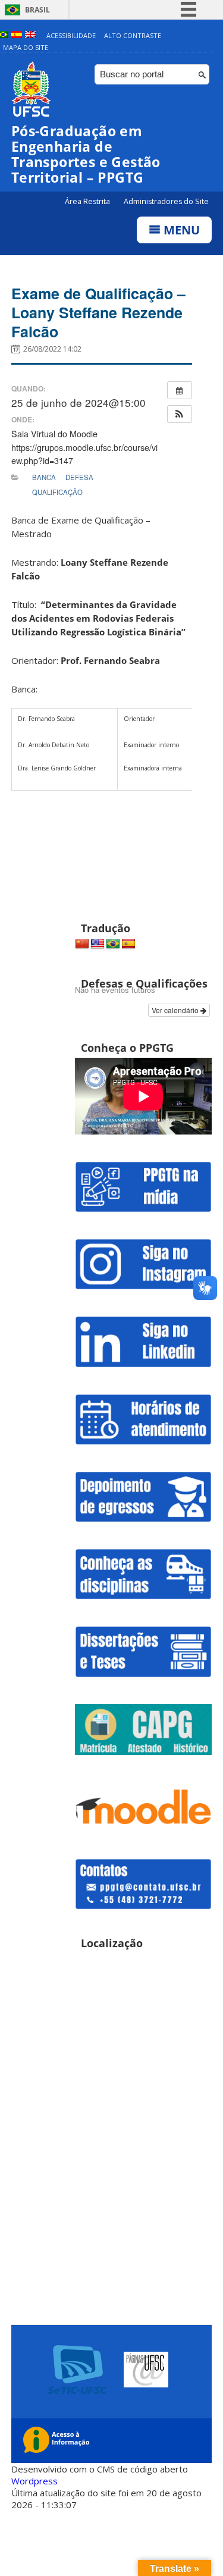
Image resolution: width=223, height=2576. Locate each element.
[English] (98, 944)
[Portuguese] (113, 944)
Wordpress (34, 2481)
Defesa (79, 477)
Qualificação (57, 492)
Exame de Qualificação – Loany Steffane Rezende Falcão (98, 312)
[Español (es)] (17, 35)
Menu (180, 230)
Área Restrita (88, 201)
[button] (180, 414)
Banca (44, 477)
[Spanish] (128, 944)
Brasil (37, 10)
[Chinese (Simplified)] (82, 944)
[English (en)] (30, 35)
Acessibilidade (71, 35)
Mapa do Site (26, 47)
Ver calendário (176, 1010)
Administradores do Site (166, 201)
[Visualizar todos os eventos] (180, 390)
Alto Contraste (133, 35)
